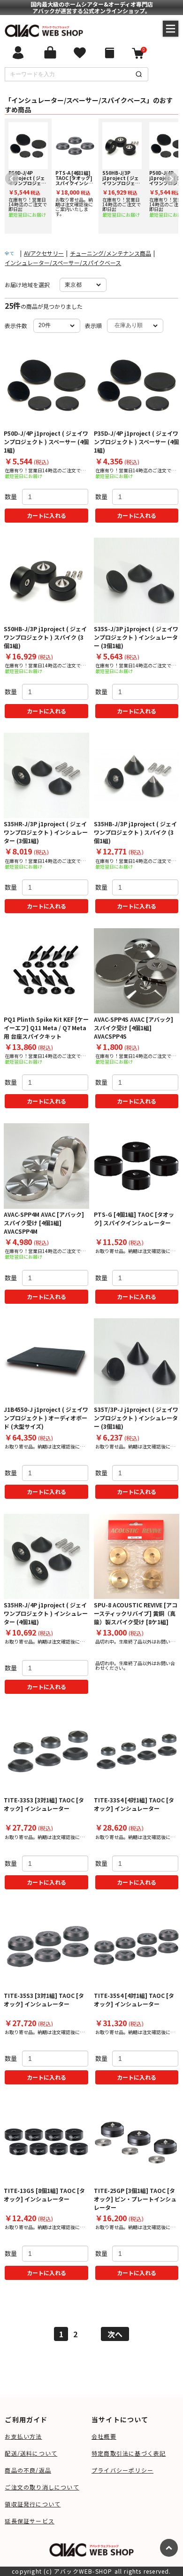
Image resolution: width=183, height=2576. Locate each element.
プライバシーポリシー (122, 2470)
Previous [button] (9, 176)
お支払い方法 (23, 2436)
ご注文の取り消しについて (42, 2487)
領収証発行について (33, 2504)
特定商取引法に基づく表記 (129, 2453)
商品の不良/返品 (28, 2470)
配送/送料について (31, 2453)
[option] (28, 176)
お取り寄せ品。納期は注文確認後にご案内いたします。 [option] (74, 193)
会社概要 (104, 2436)
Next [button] (169, 176)
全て (9, 253)
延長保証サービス (30, 2521)
